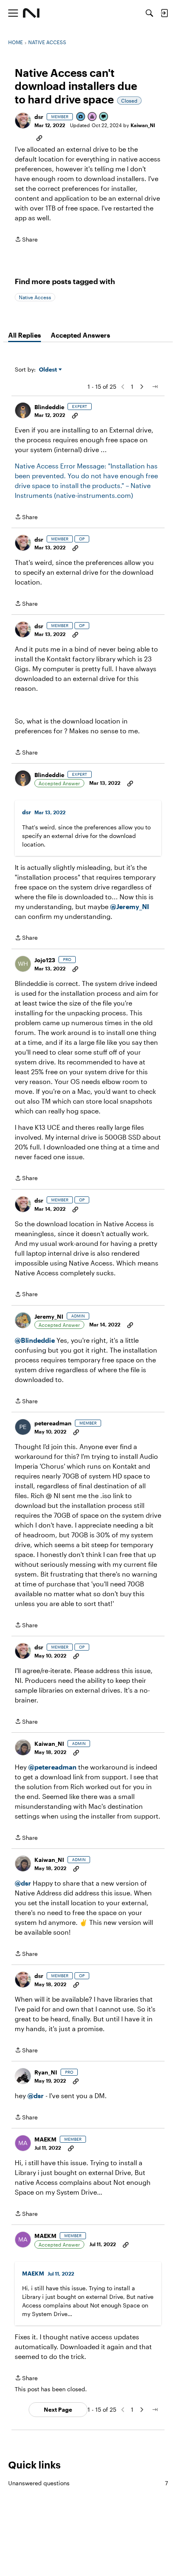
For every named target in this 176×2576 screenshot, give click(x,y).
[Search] (149, 13)
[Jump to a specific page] (155, 387)
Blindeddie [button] (49, 407)
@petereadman (52, 1767)
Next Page (58, 2409)
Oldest (49, 370)
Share (26, 240)
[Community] (31, 13)
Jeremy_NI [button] (49, 1316)
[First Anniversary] (93, 117)
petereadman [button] (53, 1423)
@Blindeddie (35, 1340)
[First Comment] (104, 117)
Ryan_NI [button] (46, 2072)
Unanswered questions (88, 2483)
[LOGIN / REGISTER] (164, 13)
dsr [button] (39, 117)
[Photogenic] (81, 117)
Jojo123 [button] (45, 960)
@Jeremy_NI (130, 906)
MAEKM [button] (45, 2139)
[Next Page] (142, 387)
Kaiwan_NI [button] (143, 125)
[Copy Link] (39, 137)
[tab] (25, 335)
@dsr (23, 1883)
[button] (23, 121)
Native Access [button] (35, 297)
